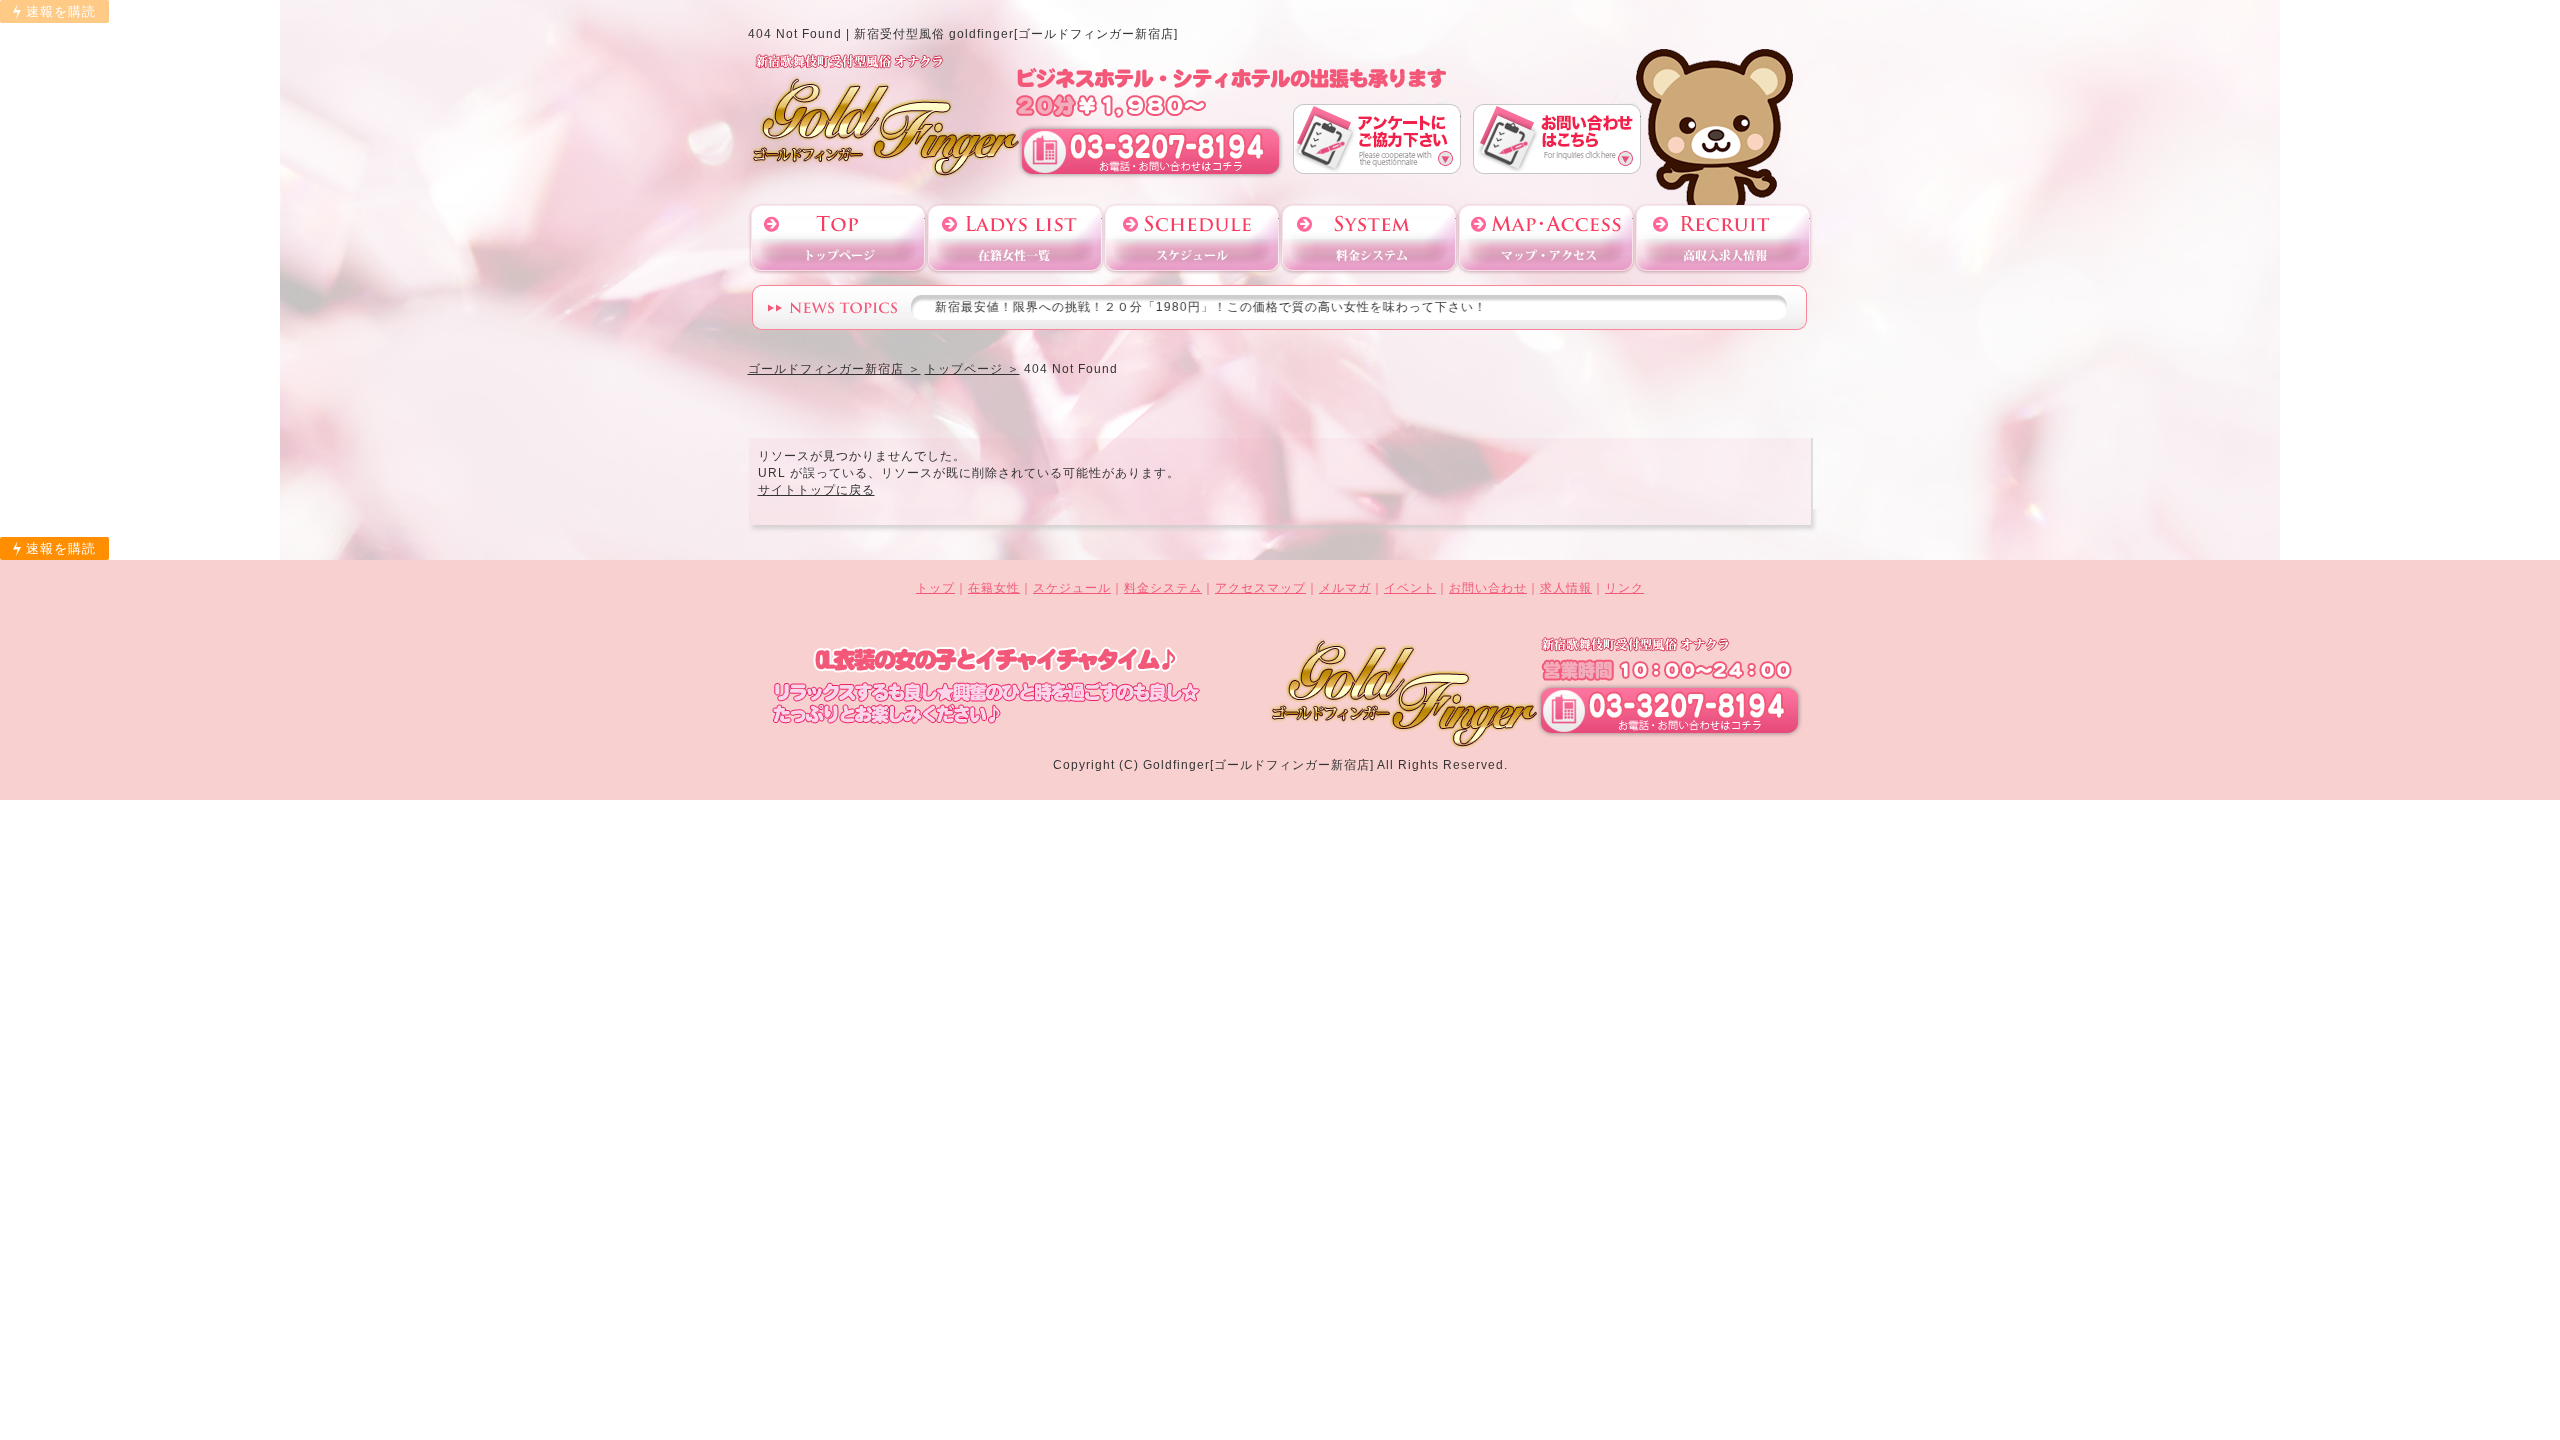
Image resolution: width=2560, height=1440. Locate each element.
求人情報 (1566, 588)
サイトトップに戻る (816, 490)
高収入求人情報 (1723, 238)
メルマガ (1345, 588)
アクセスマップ (1546, 238)
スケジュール (1192, 238)
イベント (1410, 588)
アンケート (1377, 138)
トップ (935, 588)
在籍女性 (994, 588)
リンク (1624, 588)
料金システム (1369, 238)
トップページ (838, 238)
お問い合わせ (1557, 138)
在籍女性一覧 (1015, 238)
